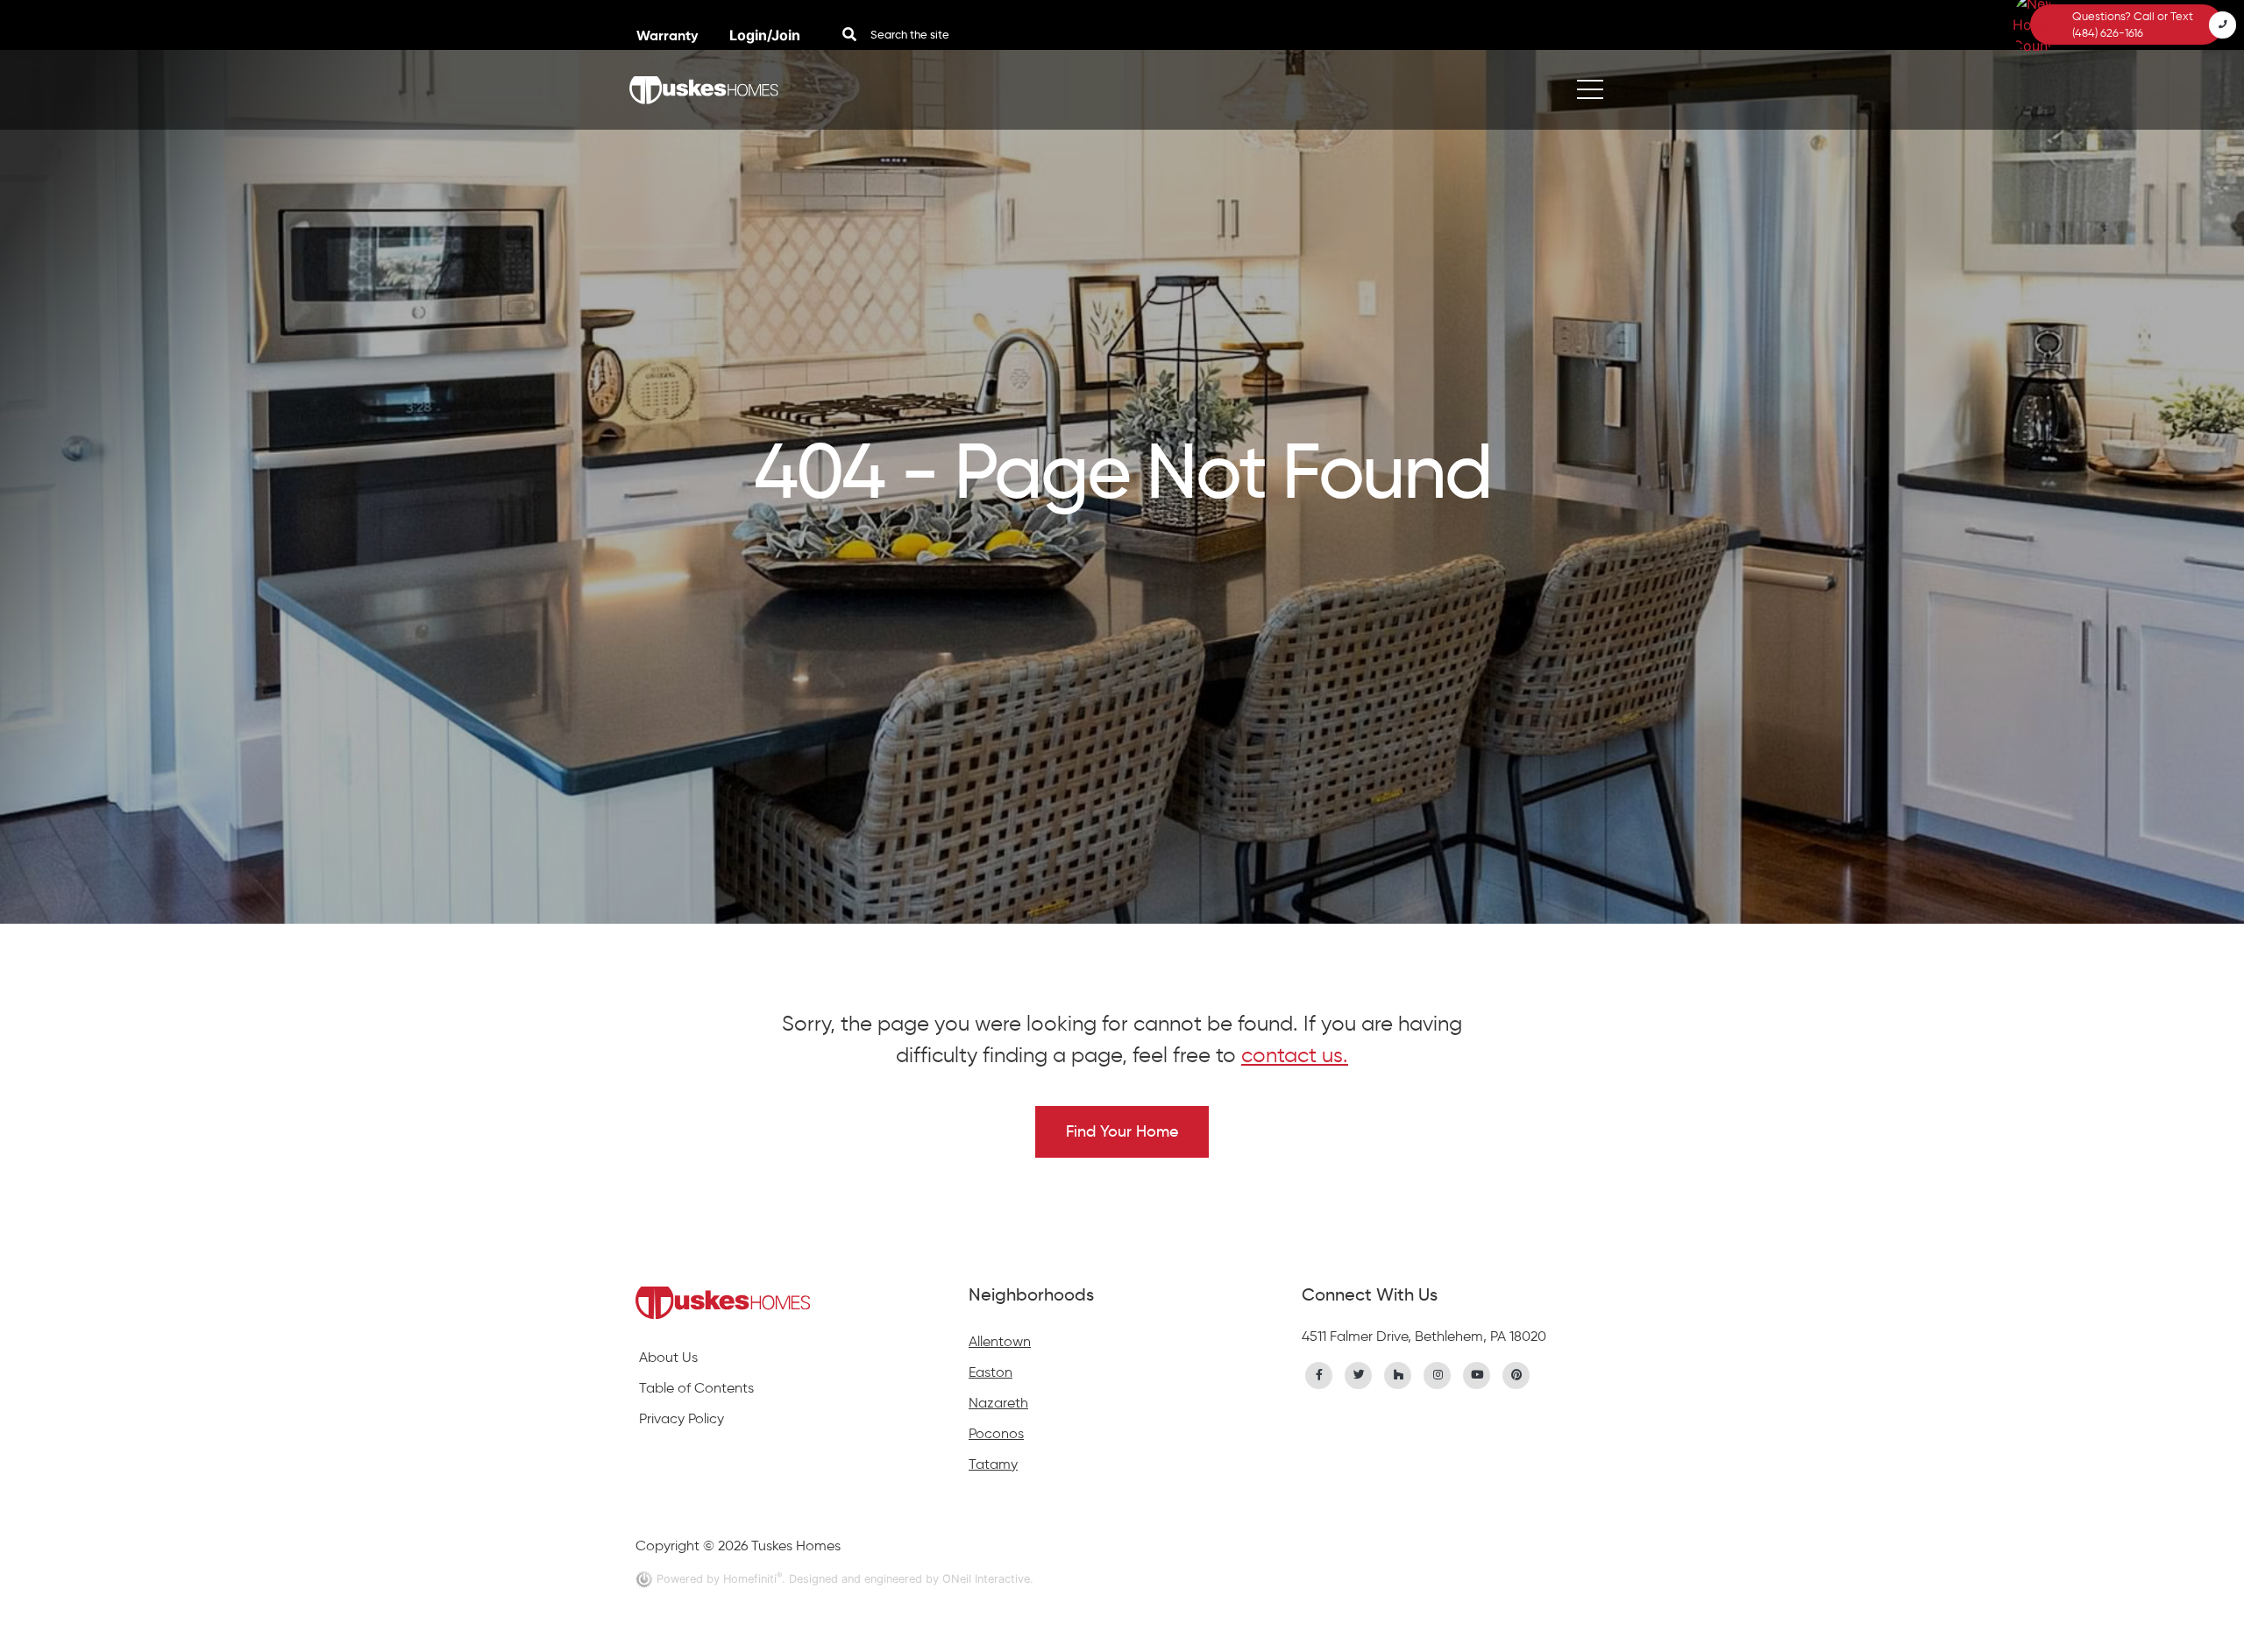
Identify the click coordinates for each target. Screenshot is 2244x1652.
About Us (668, 1357)
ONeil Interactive (986, 1579)
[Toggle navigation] (1590, 90)
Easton (991, 1372)
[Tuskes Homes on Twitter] (1359, 1373)
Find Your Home (1122, 1131)
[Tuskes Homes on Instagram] (1438, 1373)
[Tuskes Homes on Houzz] (1398, 1373)
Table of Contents (696, 1388)
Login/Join (765, 35)
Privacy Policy (682, 1418)
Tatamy (993, 1464)
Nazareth (998, 1403)
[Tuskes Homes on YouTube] (1477, 1373)
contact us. (1295, 1055)
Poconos (996, 1433)
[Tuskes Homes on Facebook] (1319, 1373)
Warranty (669, 35)
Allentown (1000, 1341)
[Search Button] (849, 34)
